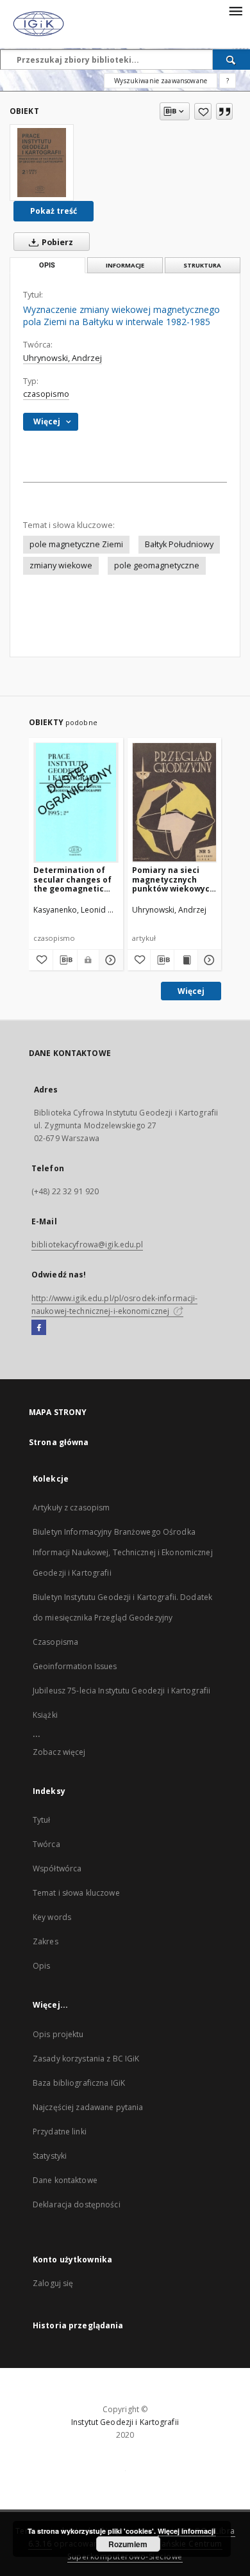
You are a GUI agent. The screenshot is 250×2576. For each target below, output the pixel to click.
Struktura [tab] (202, 265)
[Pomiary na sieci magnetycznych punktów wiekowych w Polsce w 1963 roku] (175, 802)
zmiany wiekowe (61, 565)
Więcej (191, 991)
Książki (45, 1715)
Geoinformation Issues (75, 1666)
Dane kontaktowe (65, 2180)
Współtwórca (57, 1868)
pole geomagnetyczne (157, 565)
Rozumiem (128, 2544)
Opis (41, 1966)
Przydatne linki (60, 2132)
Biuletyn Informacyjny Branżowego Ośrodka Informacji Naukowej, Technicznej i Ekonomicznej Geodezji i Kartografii (123, 1552)
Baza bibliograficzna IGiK (79, 2083)
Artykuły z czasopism (71, 1508)
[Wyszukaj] (231, 60)
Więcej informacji (187, 2531)
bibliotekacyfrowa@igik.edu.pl (87, 1244)
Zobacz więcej (59, 1752)
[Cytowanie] (224, 111)
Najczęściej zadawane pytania (88, 2107)
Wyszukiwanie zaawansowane (161, 81)
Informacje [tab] (125, 265)
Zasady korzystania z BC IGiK (86, 2059)
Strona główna (59, 1442)
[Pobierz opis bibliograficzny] (65, 960)
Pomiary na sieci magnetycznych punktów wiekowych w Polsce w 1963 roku (174, 879)
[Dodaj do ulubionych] (203, 111)
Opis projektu (58, 2034)
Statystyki (50, 2156)
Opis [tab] (47, 265)
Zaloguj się (53, 2283)
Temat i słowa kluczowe (76, 1893)
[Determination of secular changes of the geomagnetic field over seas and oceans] (76, 802)
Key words (52, 1917)
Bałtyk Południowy (179, 544)
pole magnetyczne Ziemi (76, 544)
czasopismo (46, 394)
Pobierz (56, 242)
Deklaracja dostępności (77, 2204)
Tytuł (42, 1820)
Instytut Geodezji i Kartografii (125, 2422)
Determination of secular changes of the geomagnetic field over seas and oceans (72, 879)
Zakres (46, 1941)
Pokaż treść (54, 211)
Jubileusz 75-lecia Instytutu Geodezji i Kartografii (121, 1691)
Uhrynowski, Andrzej (63, 358)
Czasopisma (55, 1642)
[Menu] (235, 10)
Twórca (46, 1844)
